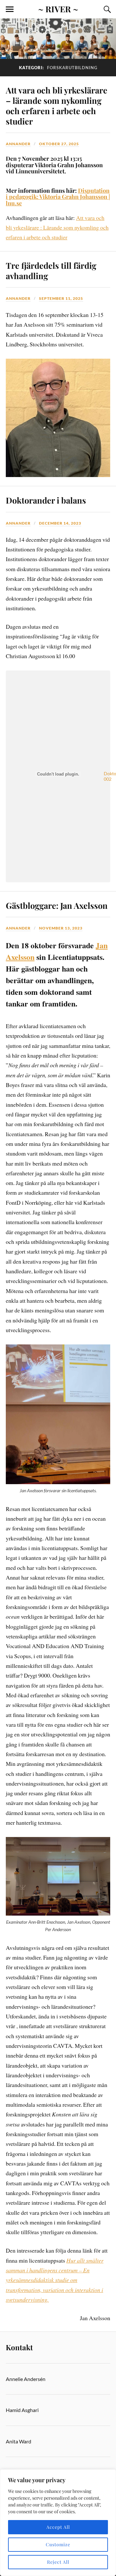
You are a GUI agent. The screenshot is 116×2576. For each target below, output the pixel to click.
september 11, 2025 (61, 298)
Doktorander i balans (46, 500)
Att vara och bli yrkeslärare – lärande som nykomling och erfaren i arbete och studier (57, 105)
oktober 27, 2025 (59, 144)
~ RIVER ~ (58, 9)
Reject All (58, 2562)
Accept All (58, 2527)
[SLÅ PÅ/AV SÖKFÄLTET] (106, 9)
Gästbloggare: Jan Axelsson (57, 905)
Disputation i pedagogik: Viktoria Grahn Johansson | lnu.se (58, 197)
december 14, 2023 (60, 523)
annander (18, 144)
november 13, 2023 (61, 928)
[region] (58, 2523)
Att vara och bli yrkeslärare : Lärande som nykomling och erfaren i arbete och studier (57, 228)
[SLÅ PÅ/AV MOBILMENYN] (10, 9)
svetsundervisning (27, 2299)
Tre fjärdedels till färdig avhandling (51, 270)
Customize (58, 2544)
